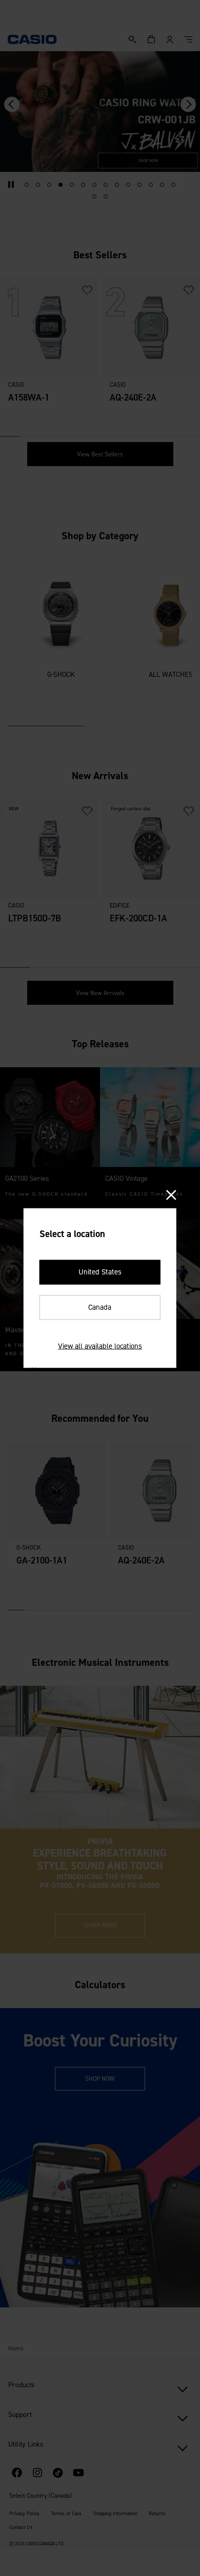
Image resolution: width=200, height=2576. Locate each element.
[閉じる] (171, 1195)
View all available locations (100, 1346)
